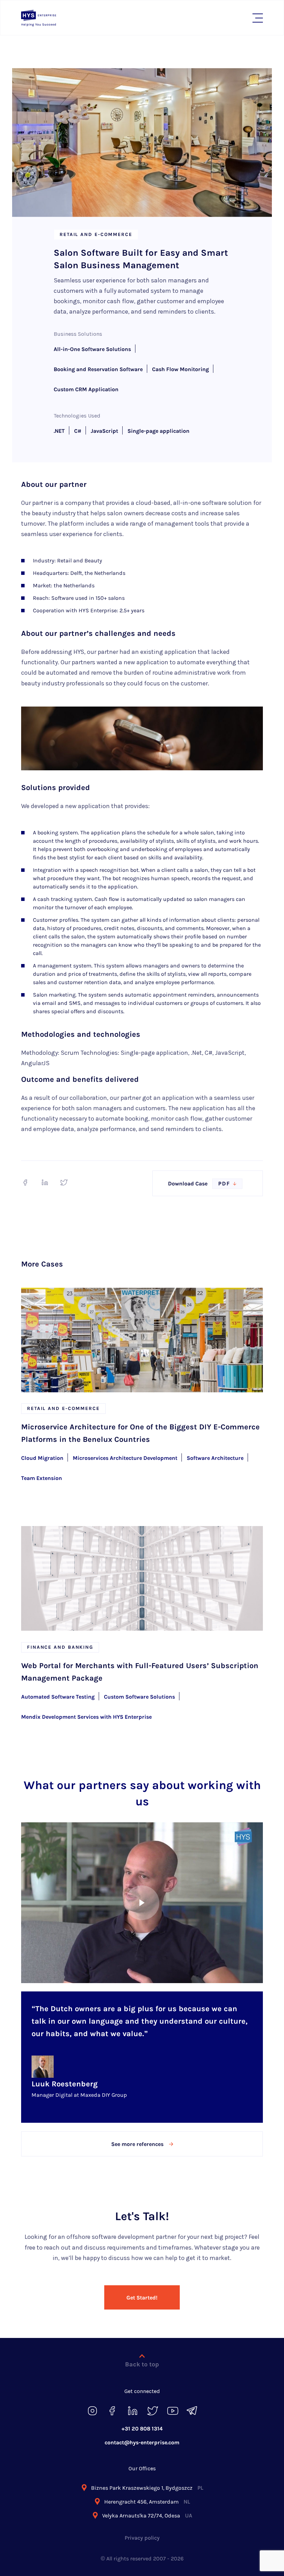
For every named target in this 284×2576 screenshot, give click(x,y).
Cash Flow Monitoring (180, 369)
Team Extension (42, 1478)
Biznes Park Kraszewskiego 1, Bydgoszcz (147, 2488)
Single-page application (158, 431)
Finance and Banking (60, 1647)
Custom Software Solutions (139, 1697)
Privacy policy (142, 2538)
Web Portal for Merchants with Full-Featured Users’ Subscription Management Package (140, 1672)
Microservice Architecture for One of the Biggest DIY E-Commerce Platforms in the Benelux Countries (140, 1433)
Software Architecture (215, 1458)
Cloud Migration (42, 1458)
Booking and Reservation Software (98, 369)
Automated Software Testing (58, 1697)
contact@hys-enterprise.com (142, 2442)
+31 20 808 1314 (142, 2429)
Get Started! (142, 2298)
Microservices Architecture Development (125, 1458)
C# (78, 431)
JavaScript (104, 431)
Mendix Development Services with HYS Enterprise (86, 1717)
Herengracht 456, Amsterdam (147, 2502)
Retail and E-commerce (96, 234)
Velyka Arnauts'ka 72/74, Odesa (147, 2516)
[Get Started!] (142, 2286)
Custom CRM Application (86, 389)
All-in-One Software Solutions (92, 349)
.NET (59, 431)
